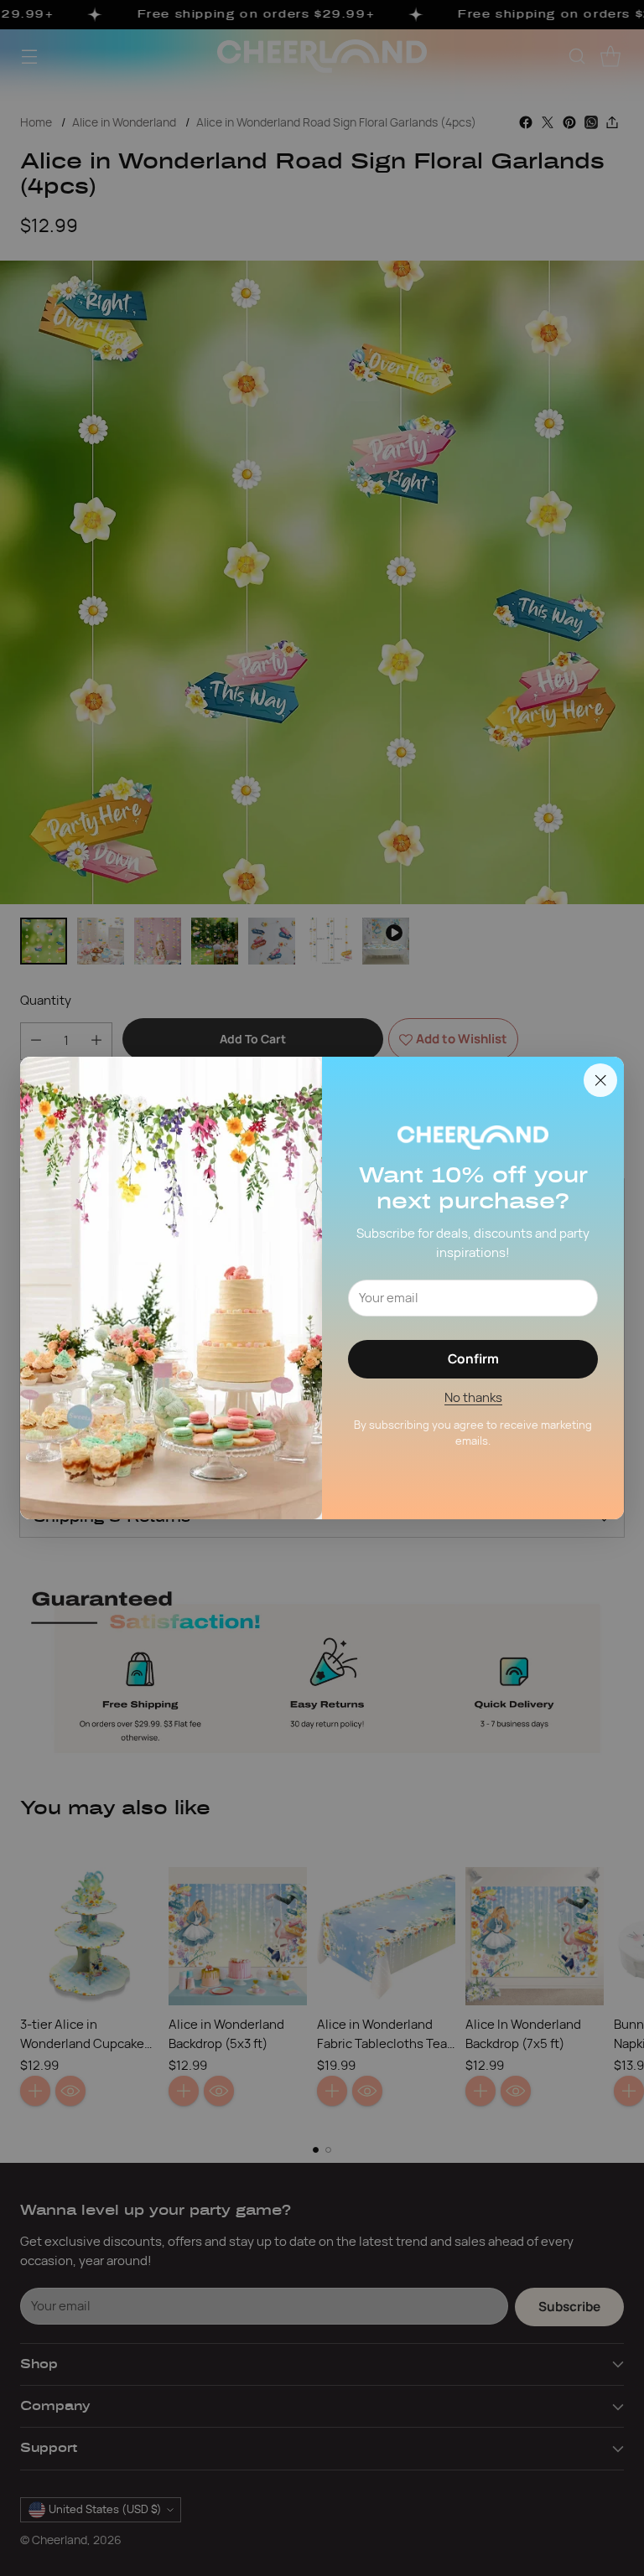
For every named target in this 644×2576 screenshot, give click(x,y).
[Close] (600, 1080)
